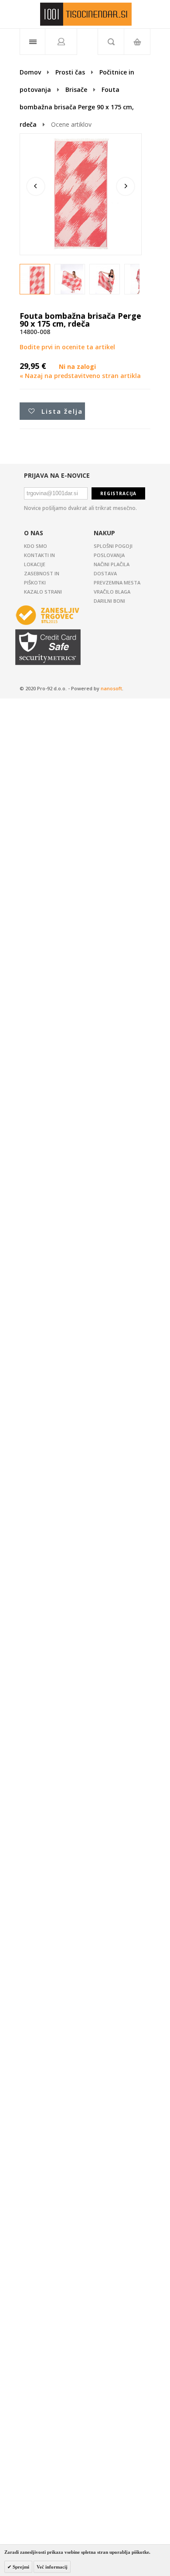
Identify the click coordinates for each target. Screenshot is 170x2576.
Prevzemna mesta (117, 582)
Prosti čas (70, 72)
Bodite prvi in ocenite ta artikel (67, 347)
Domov (30, 72)
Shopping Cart (137, 42)
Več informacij (52, 2567)
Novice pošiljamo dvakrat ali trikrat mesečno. (80, 508)
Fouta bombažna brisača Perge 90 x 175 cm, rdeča (77, 107)
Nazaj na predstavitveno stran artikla (80, 376)
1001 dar (86, 14)
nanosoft (111, 688)
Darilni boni (109, 601)
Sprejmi (20, 2567)
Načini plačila (112, 564)
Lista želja (62, 411)
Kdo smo (36, 546)
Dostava (105, 573)
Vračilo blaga (112, 592)
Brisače (76, 89)
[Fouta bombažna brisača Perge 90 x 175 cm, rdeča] (37, 282)
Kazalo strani (43, 592)
